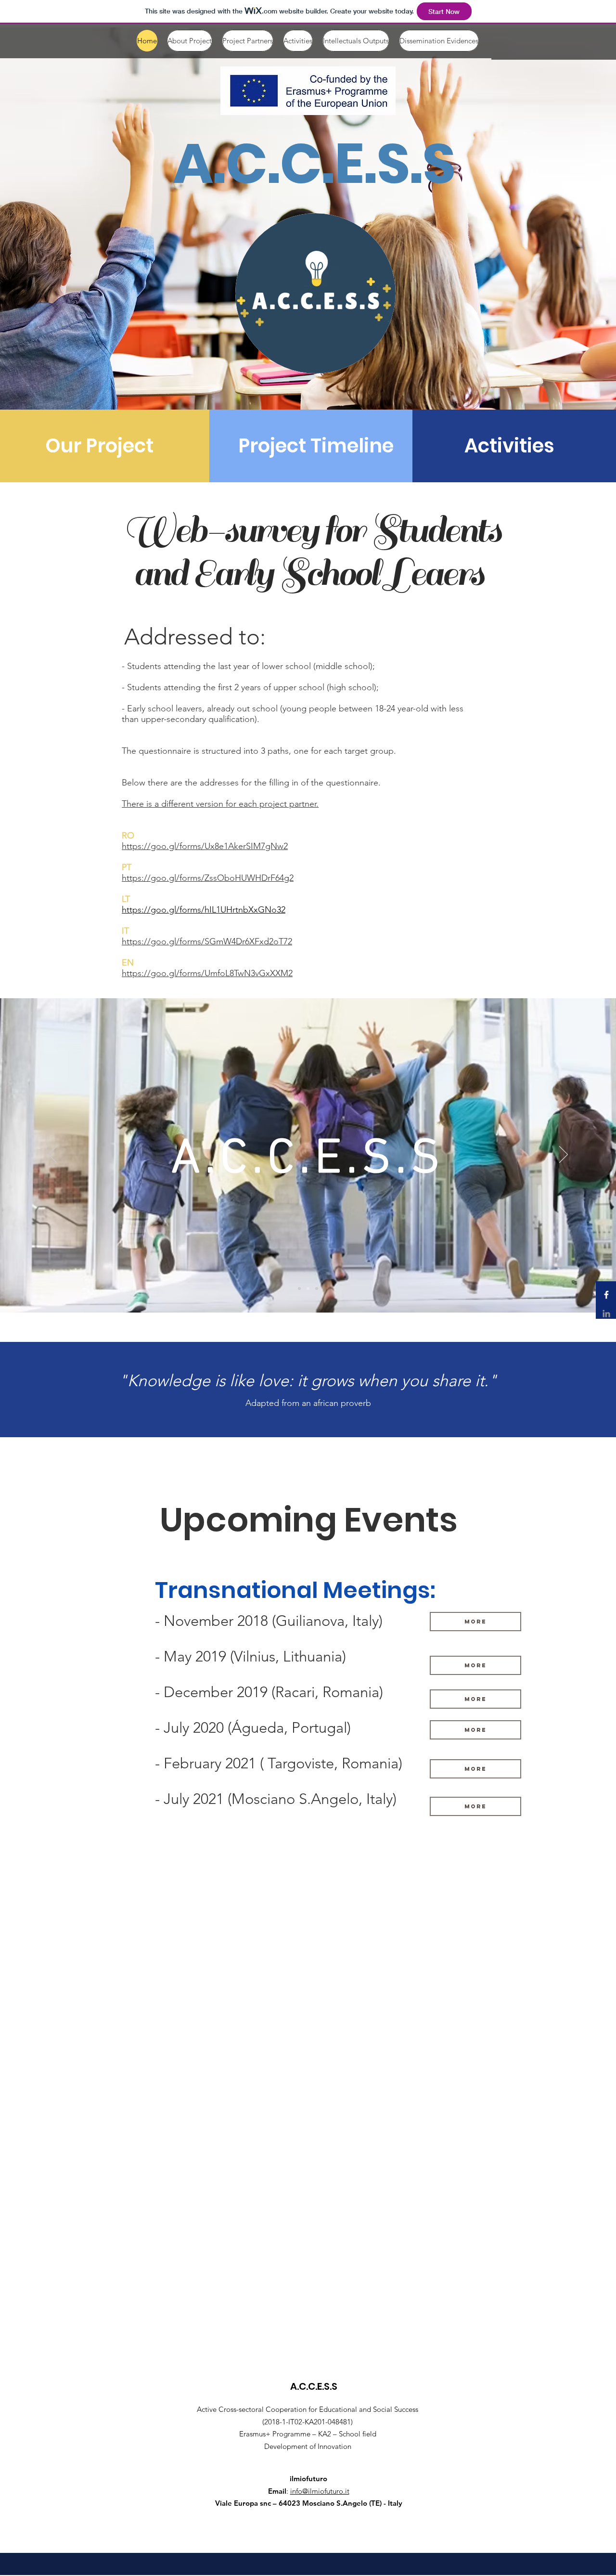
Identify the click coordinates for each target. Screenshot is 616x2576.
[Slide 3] (308, 1288)
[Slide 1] (299, 1288)
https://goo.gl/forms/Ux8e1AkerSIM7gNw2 (205, 846)
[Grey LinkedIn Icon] (606, 1314)
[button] (475, 1769)
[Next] (564, 1155)
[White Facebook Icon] (606, 1295)
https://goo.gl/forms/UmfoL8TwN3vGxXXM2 (207, 973)
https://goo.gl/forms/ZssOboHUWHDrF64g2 (208, 878)
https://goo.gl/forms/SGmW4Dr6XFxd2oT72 (207, 941)
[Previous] (52, 1155)
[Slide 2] (317, 1288)
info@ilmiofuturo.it (320, 2491)
